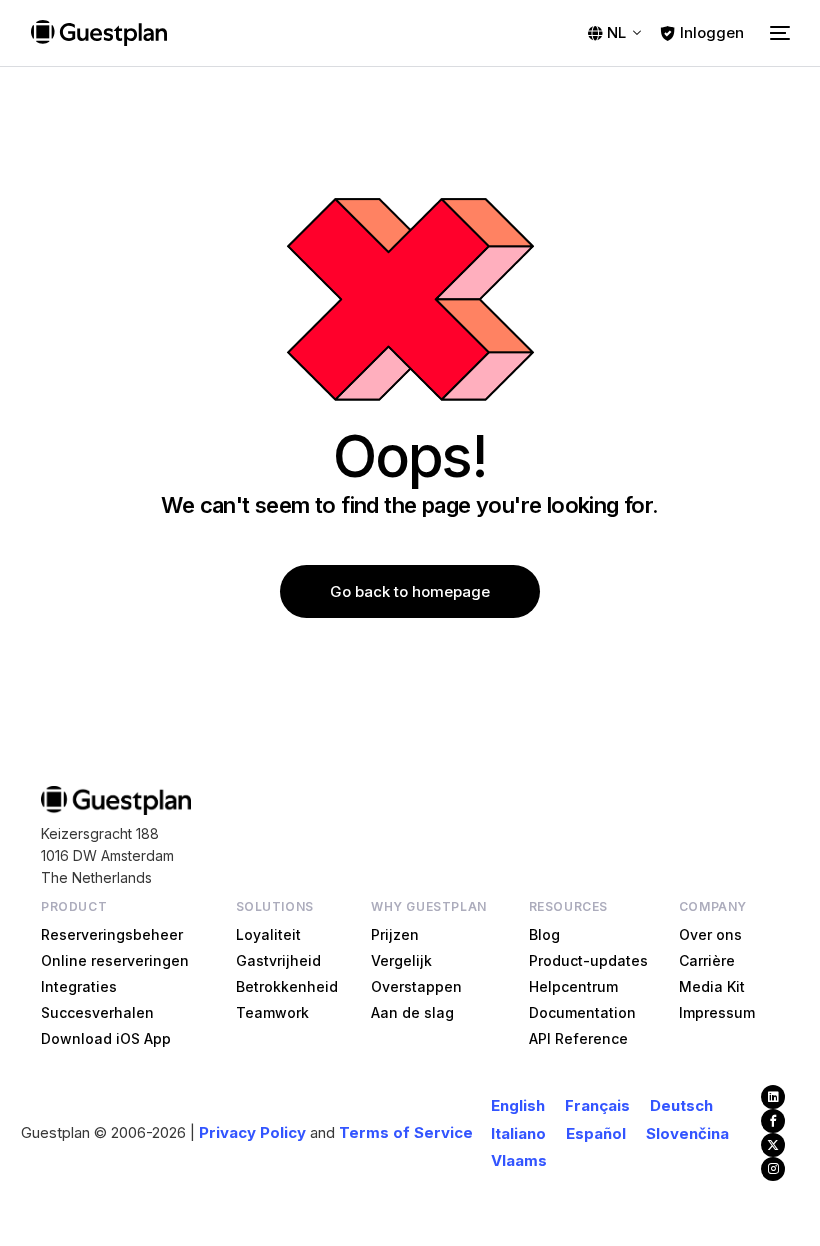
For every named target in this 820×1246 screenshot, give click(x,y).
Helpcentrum (573, 986)
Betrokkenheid (287, 986)
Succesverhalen (97, 1012)
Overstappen (416, 986)
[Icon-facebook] (773, 1121)
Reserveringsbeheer (112, 934)
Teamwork (272, 1012)
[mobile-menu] (777, 33)
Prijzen (395, 934)
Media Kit (712, 986)
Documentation (582, 1012)
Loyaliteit (268, 934)
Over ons (710, 934)
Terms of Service (406, 1132)
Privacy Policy (252, 1132)
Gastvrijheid (278, 960)
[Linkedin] (773, 1097)
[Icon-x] (773, 1145)
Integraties (79, 986)
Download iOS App (106, 1038)
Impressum (717, 1012)
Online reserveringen (115, 960)
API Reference (578, 1038)
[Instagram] (773, 1169)
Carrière (707, 960)
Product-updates (588, 960)
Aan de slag (412, 1012)
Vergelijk (401, 960)
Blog (544, 934)
